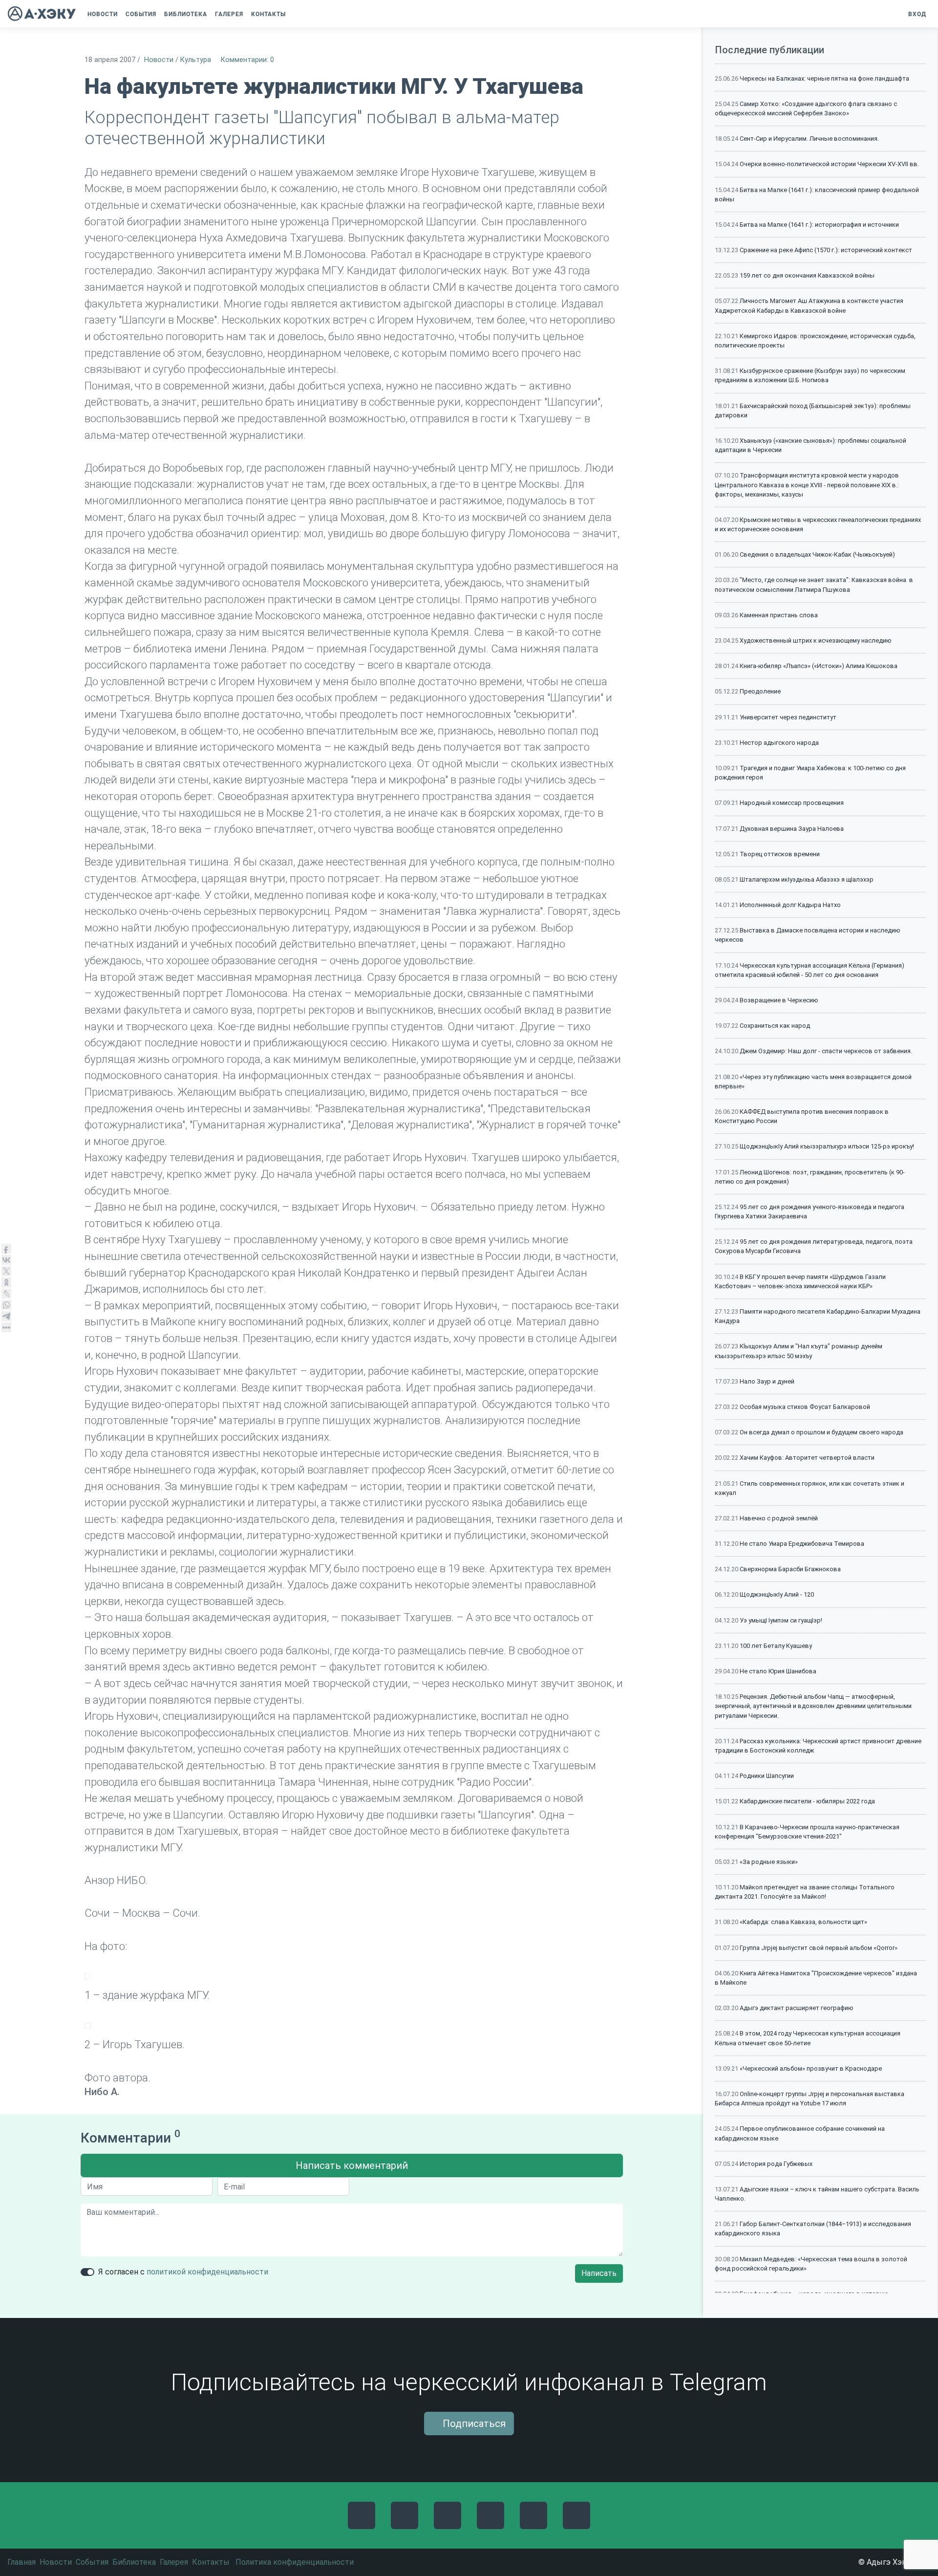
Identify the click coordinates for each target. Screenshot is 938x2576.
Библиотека (134, 2562)
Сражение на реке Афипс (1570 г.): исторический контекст (826, 250)
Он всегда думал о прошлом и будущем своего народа (821, 1432)
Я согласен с (183, 2272)
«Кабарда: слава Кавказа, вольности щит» (803, 1922)
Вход (916, 14)
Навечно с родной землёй (779, 1518)
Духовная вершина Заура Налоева (792, 829)
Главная (21, 2562)
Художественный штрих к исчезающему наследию (816, 640)
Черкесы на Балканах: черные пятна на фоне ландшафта (824, 78)
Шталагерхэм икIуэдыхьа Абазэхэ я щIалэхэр (807, 879)
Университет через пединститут (788, 717)
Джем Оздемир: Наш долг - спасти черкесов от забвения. (826, 1051)
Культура (196, 60)
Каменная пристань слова (779, 615)
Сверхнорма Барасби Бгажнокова (790, 1569)
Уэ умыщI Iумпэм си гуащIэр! (781, 1620)
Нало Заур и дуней (767, 1381)
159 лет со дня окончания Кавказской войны (807, 275)
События (92, 2562)
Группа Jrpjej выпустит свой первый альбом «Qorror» (819, 1948)
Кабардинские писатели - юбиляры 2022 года (807, 1801)
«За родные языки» (769, 1862)
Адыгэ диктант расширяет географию (797, 2008)
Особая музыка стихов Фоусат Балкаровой (805, 1407)
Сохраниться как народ (775, 1026)
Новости (159, 60)
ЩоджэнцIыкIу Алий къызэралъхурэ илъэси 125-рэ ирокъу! (827, 1146)
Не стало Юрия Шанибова (778, 1671)
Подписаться (473, 2424)
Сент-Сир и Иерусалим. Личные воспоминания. (809, 139)
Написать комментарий (352, 2165)
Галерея (174, 2562)
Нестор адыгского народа (779, 743)
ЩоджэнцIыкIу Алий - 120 (777, 1594)
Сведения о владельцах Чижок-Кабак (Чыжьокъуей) (817, 554)
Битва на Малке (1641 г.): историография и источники (819, 225)
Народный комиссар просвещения (792, 803)
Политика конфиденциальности (295, 2562)
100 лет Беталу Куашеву (776, 1646)
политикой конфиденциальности (207, 2272)
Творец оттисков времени (780, 854)
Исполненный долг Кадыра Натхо (790, 905)
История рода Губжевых (776, 2164)
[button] (297, 14)
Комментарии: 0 (247, 60)
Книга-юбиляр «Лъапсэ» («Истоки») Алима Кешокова (819, 666)
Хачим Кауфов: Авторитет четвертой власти (807, 1458)
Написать (599, 2273)
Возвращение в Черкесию (779, 1000)
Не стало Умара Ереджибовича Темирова (802, 1544)
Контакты (211, 2562)
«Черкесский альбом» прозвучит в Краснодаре (811, 2068)
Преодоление (760, 691)
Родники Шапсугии (767, 1776)
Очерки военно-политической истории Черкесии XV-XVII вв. (829, 164)
